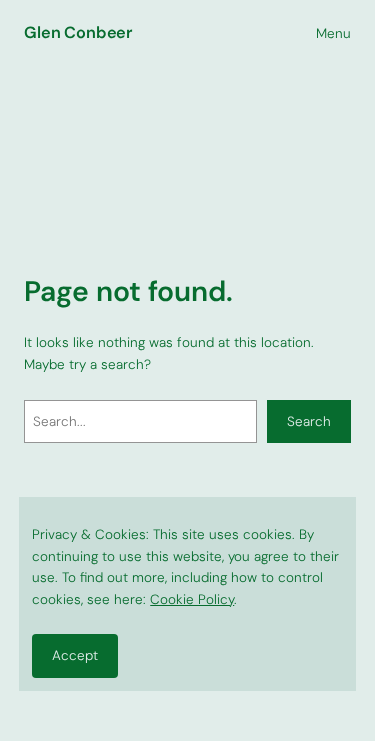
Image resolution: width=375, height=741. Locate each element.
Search (309, 421)
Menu (333, 33)
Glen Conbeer (78, 32)
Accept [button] (75, 655)
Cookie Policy (192, 599)
